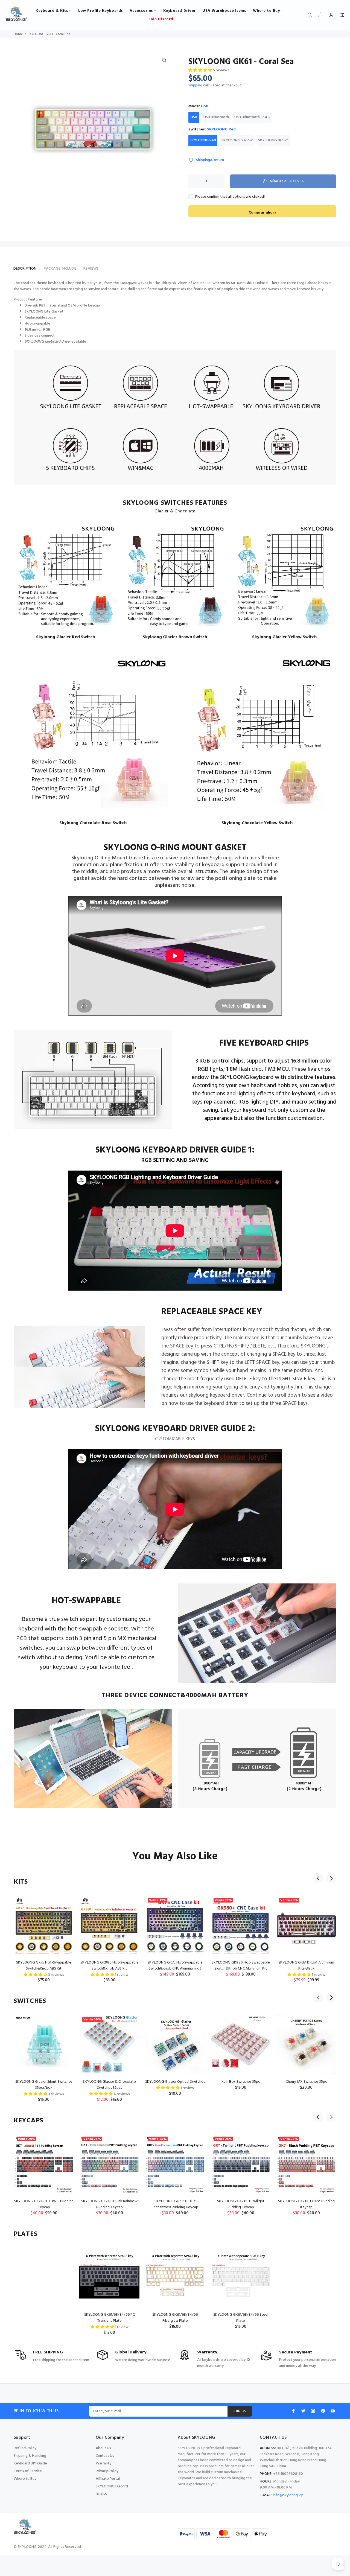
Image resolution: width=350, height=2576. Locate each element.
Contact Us (105, 2456)
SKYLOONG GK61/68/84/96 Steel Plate (241, 2318)
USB (194, 117)
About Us (103, 2448)
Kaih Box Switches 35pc (241, 2082)
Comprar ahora (262, 213)
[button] (201, 70)
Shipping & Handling (30, 2456)
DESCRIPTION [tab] (25, 269)
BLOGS (101, 2494)
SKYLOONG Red (203, 140)
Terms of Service (28, 2471)
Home (18, 34)
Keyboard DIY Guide (30, 2463)
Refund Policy (25, 2448)
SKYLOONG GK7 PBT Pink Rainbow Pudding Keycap (109, 2204)
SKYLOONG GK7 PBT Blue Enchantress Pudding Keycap (175, 2204)
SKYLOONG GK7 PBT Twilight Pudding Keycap (241, 2204)
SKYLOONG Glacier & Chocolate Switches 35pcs (109, 2085)
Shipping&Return (210, 160)
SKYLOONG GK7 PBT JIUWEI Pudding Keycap (44, 2204)
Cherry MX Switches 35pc (306, 2082)
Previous (318, 1878)
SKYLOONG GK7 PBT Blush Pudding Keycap (306, 2204)
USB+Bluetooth (216, 117)
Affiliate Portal (108, 2479)
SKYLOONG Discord (112, 2486)
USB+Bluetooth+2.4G (252, 117)
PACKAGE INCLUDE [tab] (60, 269)
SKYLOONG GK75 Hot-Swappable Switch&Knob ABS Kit (44, 1966)
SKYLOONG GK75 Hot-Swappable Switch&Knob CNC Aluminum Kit (175, 1966)
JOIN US (240, 2411)
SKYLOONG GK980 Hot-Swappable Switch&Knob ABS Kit (110, 1966)
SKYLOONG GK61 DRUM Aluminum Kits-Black (306, 1966)
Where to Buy (25, 2479)
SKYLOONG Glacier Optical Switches (175, 2082)
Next (331, 1878)
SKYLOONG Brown (273, 140)
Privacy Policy (107, 2471)
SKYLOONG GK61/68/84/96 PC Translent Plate (110, 2318)
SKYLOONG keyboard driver (48, 342)
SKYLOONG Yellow (237, 140)
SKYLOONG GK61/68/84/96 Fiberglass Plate (175, 2318)
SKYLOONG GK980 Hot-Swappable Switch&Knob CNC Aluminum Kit (241, 1966)
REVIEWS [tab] (91, 269)
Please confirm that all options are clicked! (230, 197)
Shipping (195, 85)
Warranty (103, 2463)
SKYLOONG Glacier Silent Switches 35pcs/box (44, 2085)
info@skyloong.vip (288, 2495)
